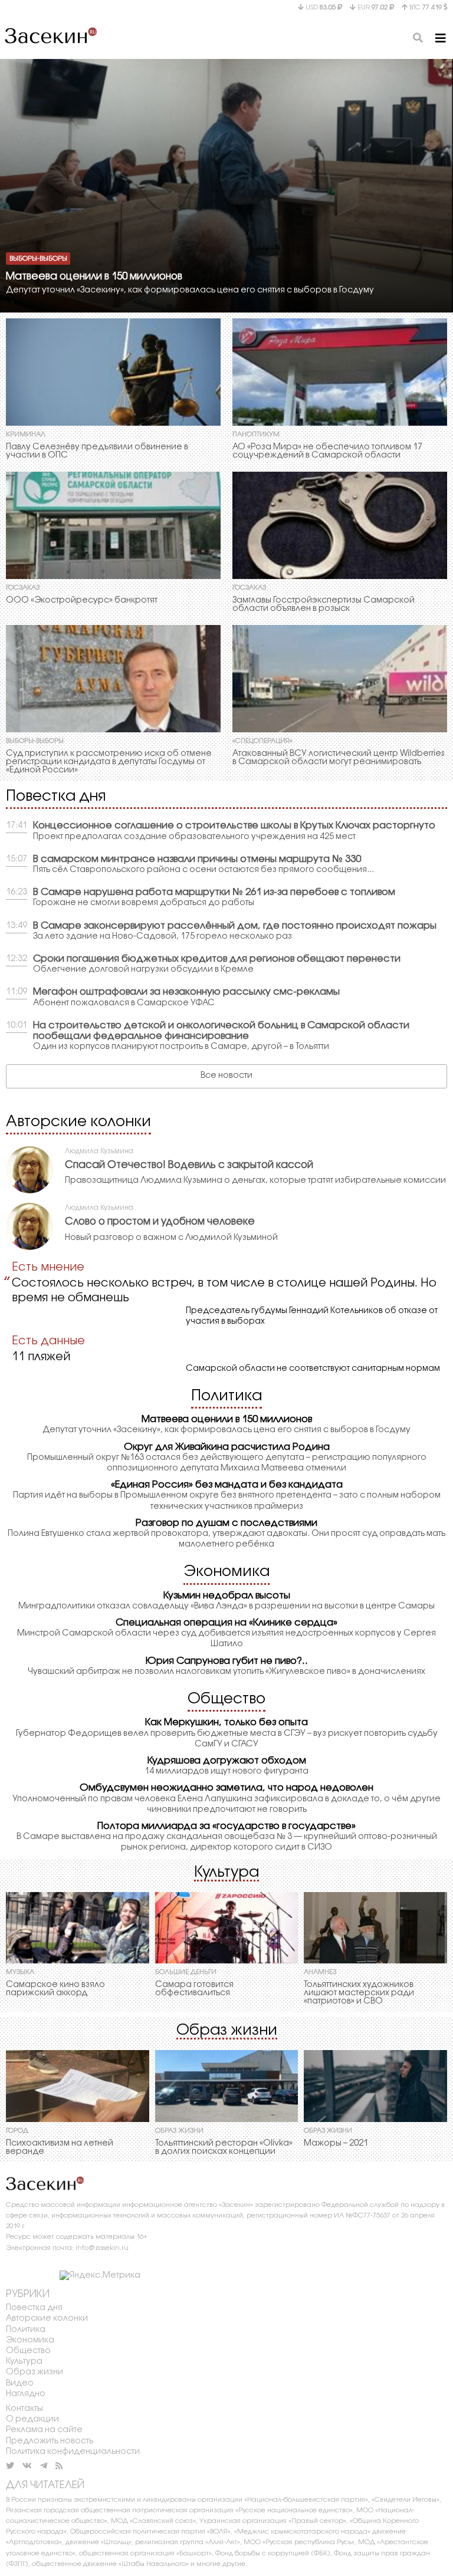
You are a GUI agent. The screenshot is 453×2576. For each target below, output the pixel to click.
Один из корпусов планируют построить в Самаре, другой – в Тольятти (181, 1047)
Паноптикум (256, 435)
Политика (226, 1396)
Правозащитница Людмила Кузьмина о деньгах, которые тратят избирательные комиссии (255, 1181)
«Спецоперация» (262, 741)
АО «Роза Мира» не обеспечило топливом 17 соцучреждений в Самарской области (327, 451)
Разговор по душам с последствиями (226, 1523)
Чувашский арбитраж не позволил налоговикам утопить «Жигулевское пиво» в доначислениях (226, 1672)
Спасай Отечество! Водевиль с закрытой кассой (189, 1165)
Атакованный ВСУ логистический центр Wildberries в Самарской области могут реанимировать (338, 758)
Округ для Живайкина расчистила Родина (227, 1447)
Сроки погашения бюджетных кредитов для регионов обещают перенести (217, 959)
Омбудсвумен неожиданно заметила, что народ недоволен (226, 1788)
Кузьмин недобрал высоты (227, 1596)
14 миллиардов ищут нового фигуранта (226, 1771)
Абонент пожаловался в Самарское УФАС (124, 1003)
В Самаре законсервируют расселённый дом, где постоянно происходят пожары (235, 926)
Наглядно (26, 2394)
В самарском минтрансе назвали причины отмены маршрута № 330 (197, 859)
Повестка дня (56, 797)
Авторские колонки (78, 1122)
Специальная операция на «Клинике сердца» (226, 1623)
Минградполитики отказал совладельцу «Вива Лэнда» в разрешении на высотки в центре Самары (226, 1606)
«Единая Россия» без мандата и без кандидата (227, 1485)
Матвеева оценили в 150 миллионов (94, 277)
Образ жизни (227, 2031)
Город (17, 2131)
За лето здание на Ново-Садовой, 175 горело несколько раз (163, 937)
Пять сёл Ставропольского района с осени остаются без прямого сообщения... (203, 870)
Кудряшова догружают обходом (227, 1761)
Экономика (226, 1572)
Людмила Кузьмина (99, 1151)
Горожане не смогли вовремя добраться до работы (144, 903)
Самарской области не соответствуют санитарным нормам (313, 1369)
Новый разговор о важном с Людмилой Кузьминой (171, 1238)
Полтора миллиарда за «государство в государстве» (226, 1826)
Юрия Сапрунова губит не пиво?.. (227, 1661)
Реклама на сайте (44, 2430)
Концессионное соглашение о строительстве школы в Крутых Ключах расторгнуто (234, 826)
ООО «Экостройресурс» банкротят (82, 601)
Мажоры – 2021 (336, 2144)
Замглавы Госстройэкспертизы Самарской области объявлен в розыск (324, 605)
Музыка (20, 1972)
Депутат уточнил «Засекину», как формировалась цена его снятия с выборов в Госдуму (190, 290)
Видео (20, 2383)
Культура (226, 1873)
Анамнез (320, 1972)
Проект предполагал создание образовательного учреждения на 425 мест (194, 837)
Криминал (26, 435)
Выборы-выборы (38, 258)
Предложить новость (50, 2441)
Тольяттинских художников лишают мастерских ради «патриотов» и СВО (359, 1993)
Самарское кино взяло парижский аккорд (55, 1989)
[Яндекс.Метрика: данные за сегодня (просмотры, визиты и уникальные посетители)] (100, 2276)
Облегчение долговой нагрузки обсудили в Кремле (143, 970)
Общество (226, 1699)
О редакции (32, 2419)
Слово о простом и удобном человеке (160, 1222)
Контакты (24, 2409)
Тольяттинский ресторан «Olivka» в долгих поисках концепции (224, 2148)
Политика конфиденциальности (73, 2452)
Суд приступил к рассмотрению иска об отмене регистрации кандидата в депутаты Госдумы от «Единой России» (109, 762)
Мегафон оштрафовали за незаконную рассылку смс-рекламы (186, 992)
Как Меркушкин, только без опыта (226, 1723)
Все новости (226, 1076)
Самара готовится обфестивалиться (194, 1989)
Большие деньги (186, 1972)
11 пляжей (41, 1357)
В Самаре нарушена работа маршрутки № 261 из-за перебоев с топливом (214, 892)
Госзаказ (23, 588)
